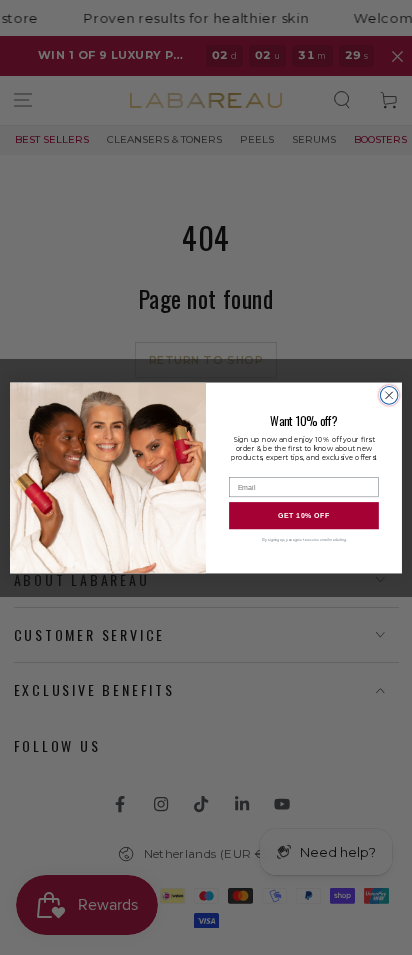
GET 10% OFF (304, 515)
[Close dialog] (389, 395)
